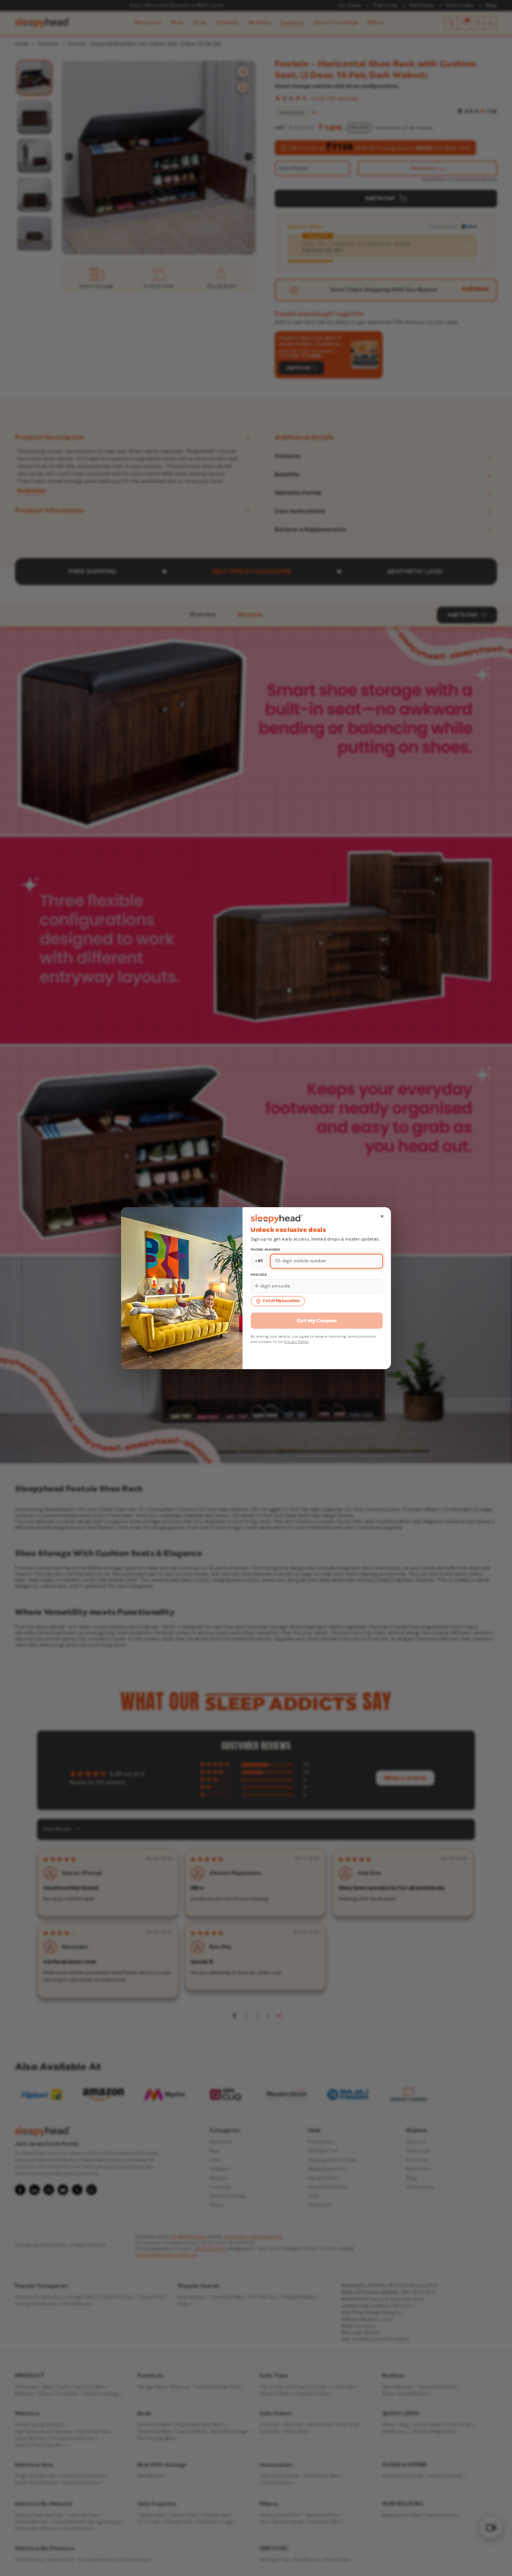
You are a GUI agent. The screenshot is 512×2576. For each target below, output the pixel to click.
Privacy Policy (296, 1342)
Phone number (266, 1250)
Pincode (259, 1275)
